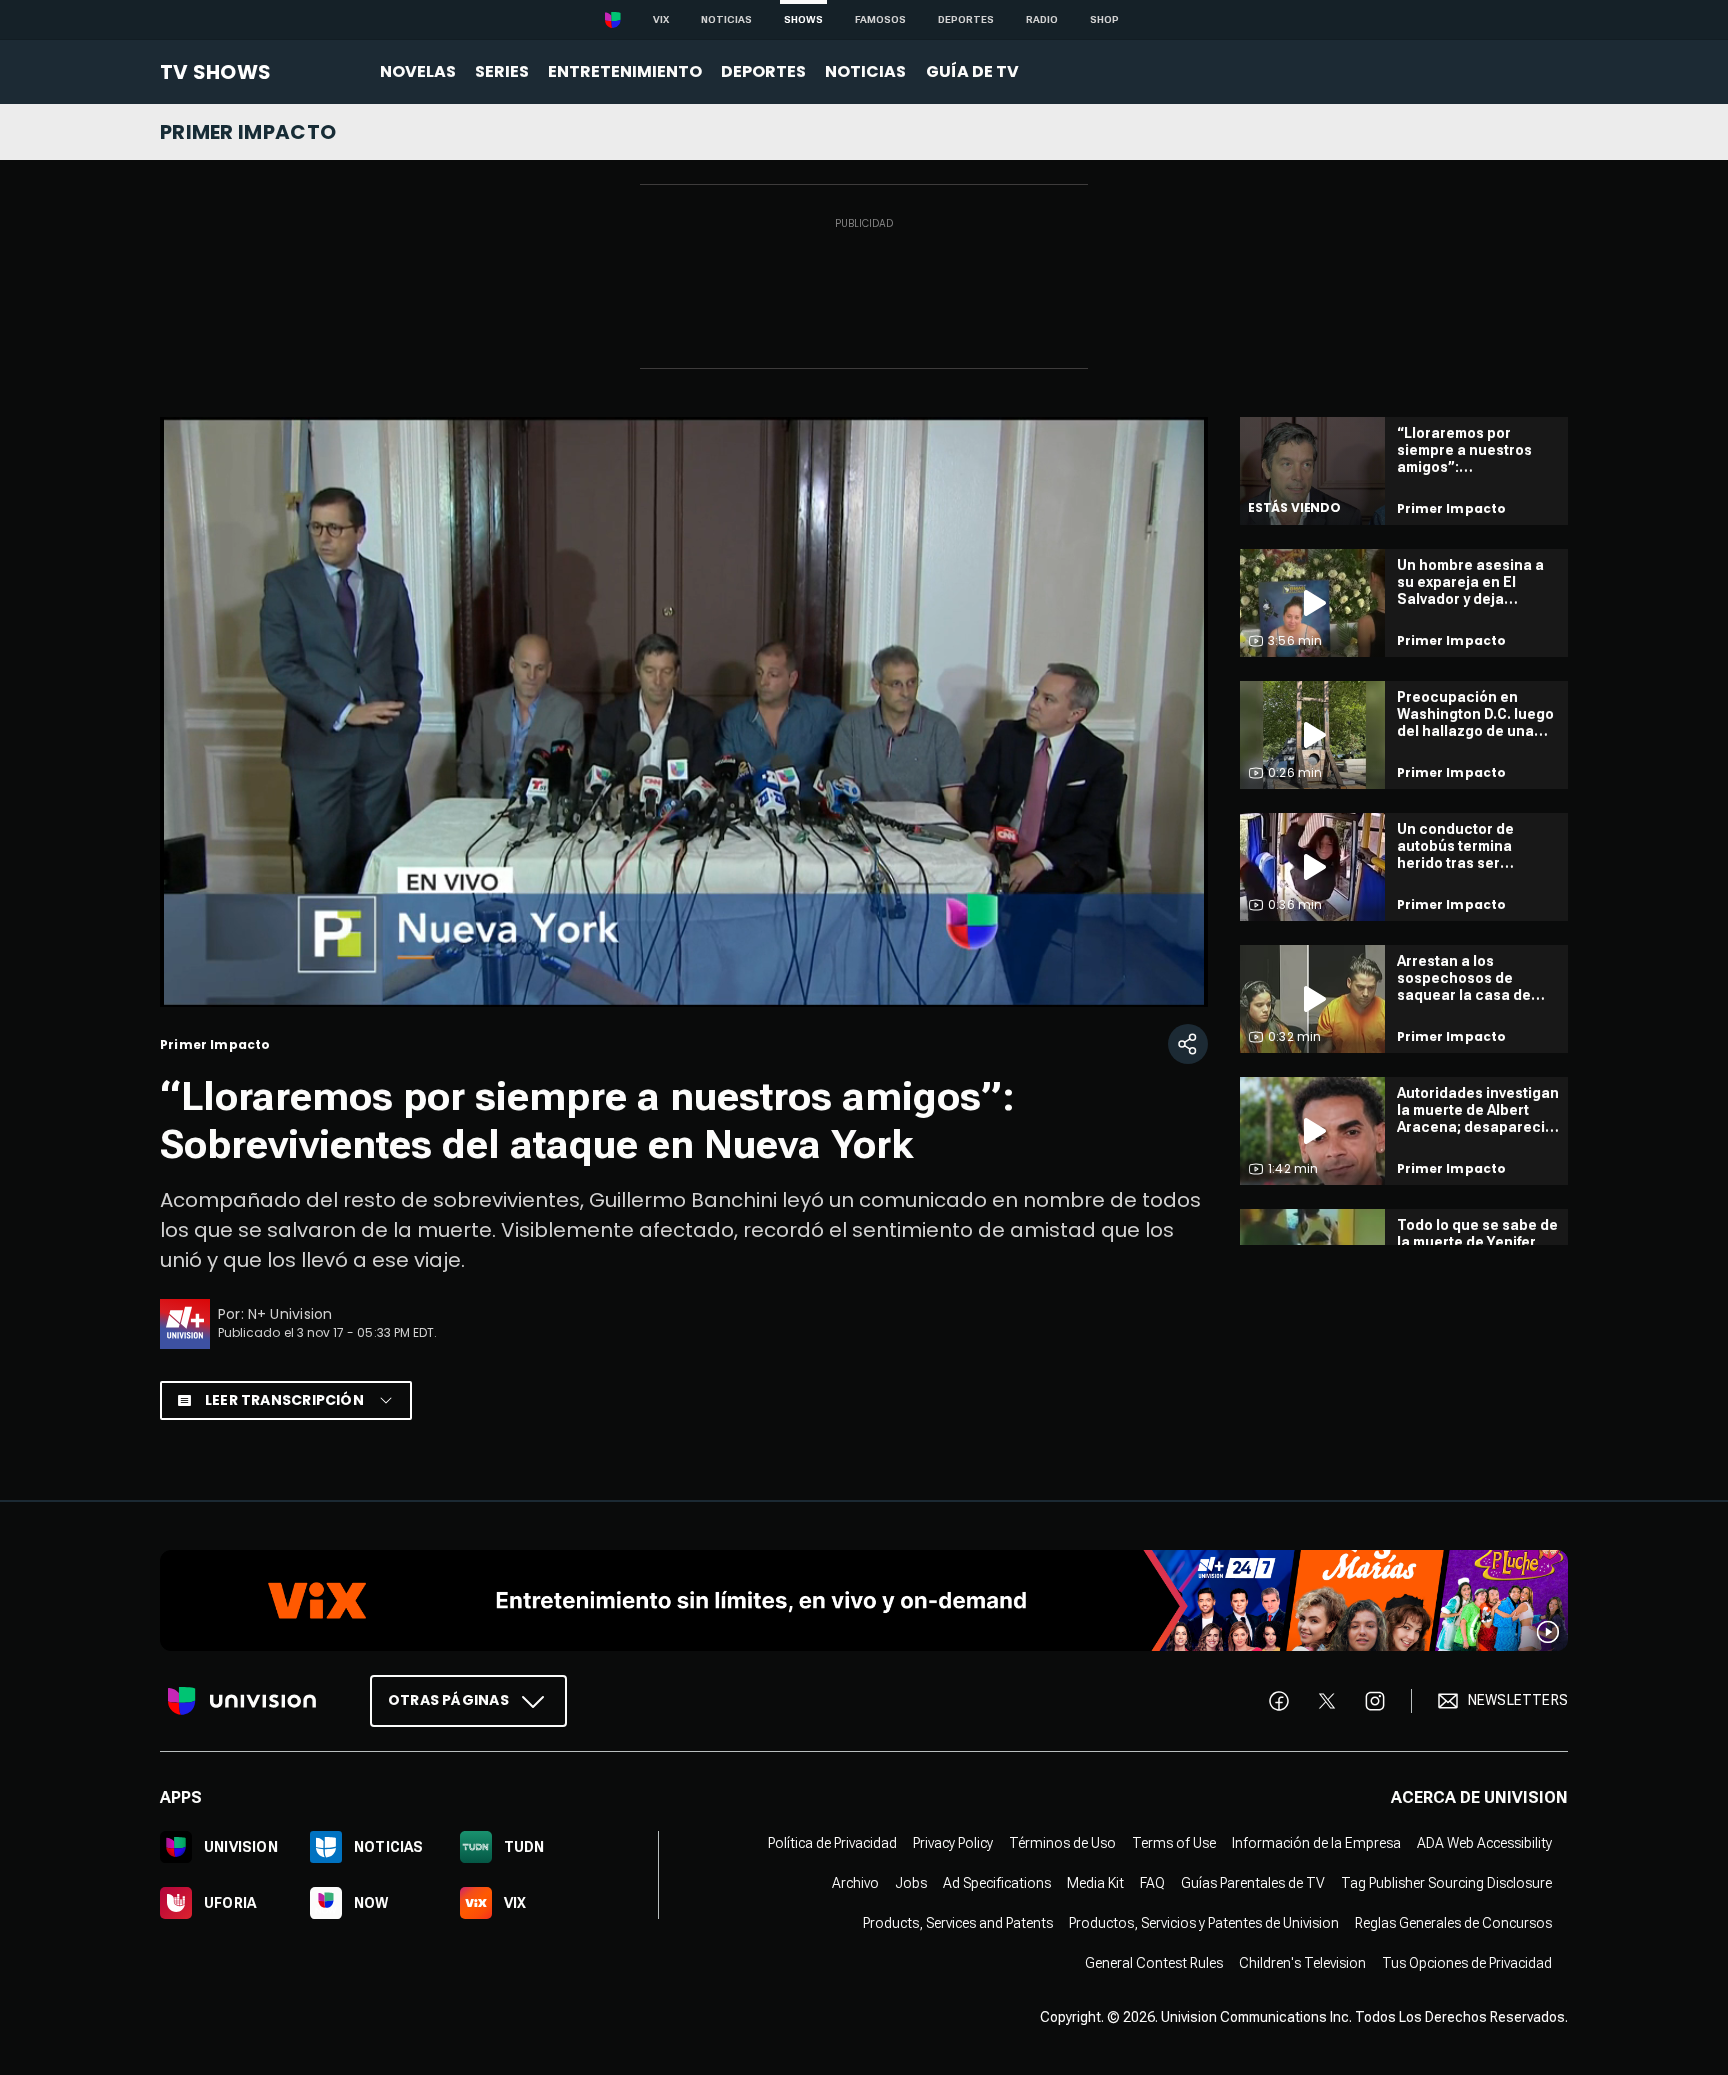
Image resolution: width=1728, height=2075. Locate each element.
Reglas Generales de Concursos (1453, 1922)
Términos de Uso (1062, 1842)
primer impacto (248, 132)
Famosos (880, 19)
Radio (1042, 19)
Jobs (911, 1882)
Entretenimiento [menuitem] (625, 71)
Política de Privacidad (832, 1842)
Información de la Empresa (1316, 1842)
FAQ (1152, 1882)
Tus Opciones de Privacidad (1467, 1962)
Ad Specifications (997, 1882)
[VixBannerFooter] (864, 1600)
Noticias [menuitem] (865, 71)
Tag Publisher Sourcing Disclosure (1446, 1882)
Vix (661, 19)
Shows (803, 19)
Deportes (966, 19)
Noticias (726, 19)
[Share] (1188, 1044)
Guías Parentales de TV (1253, 1882)
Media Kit (1095, 1882)
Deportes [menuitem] (763, 71)
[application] (684, 712)
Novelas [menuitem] (418, 71)
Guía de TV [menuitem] (972, 71)
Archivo (855, 1882)
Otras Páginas (448, 1699)
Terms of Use (1174, 1842)
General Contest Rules (1154, 1962)
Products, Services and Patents (958, 1922)
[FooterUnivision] (242, 1700)
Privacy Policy (953, 1842)
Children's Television (1302, 1962)
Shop (1104, 19)
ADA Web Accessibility (1484, 1842)
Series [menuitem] (502, 71)
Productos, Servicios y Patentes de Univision (1204, 1922)
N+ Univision (290, 1314)
